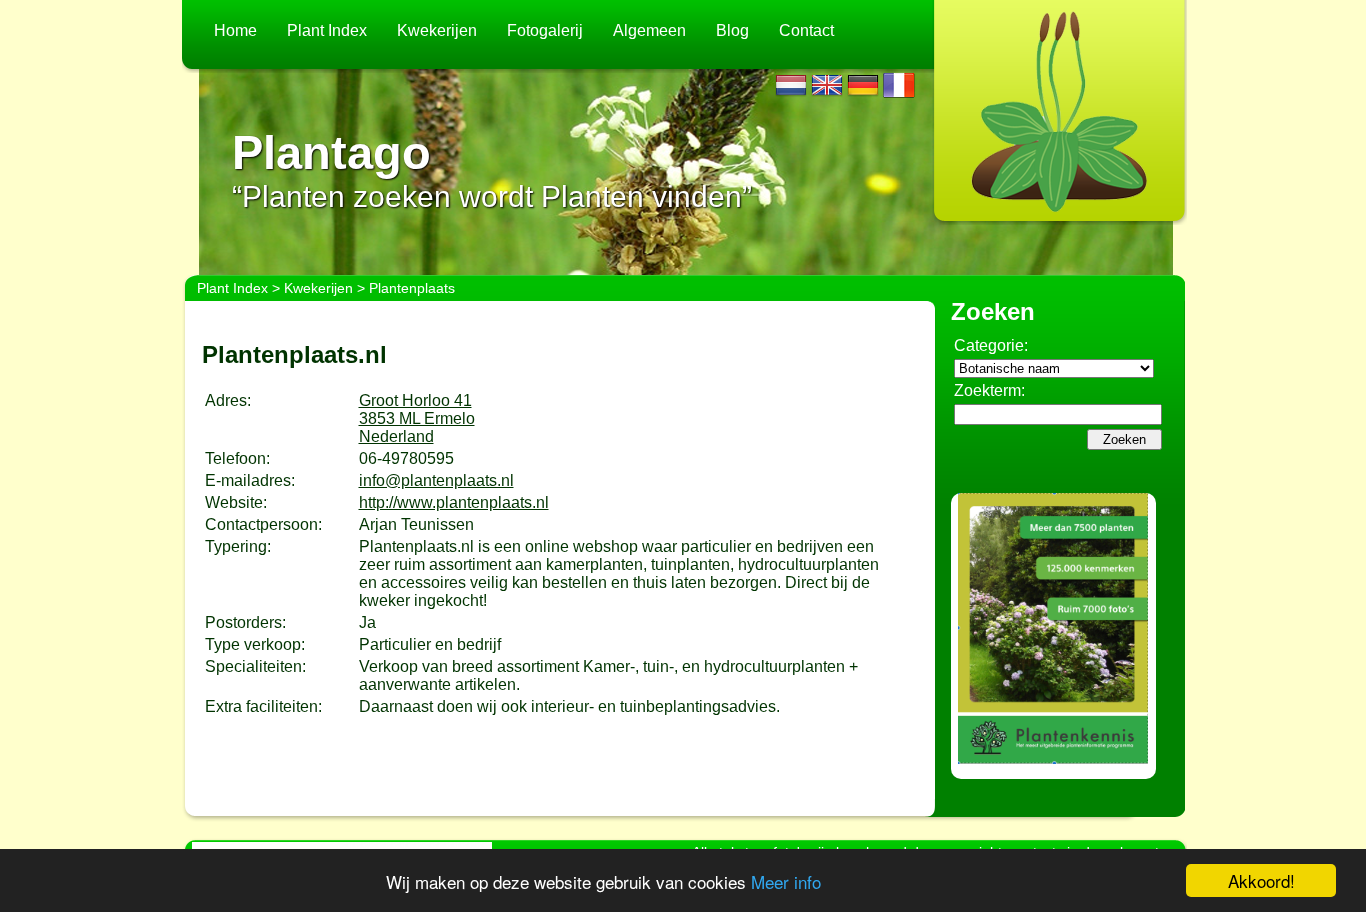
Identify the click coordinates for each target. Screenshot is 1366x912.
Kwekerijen (437, 30)
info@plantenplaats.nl (436, 480)
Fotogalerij (545, 30)
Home (235, 30)
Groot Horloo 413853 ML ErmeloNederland (417, 418)
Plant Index (327, 30)
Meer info (786, 881)
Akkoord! (1261, 880)
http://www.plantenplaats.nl (454, 502)
